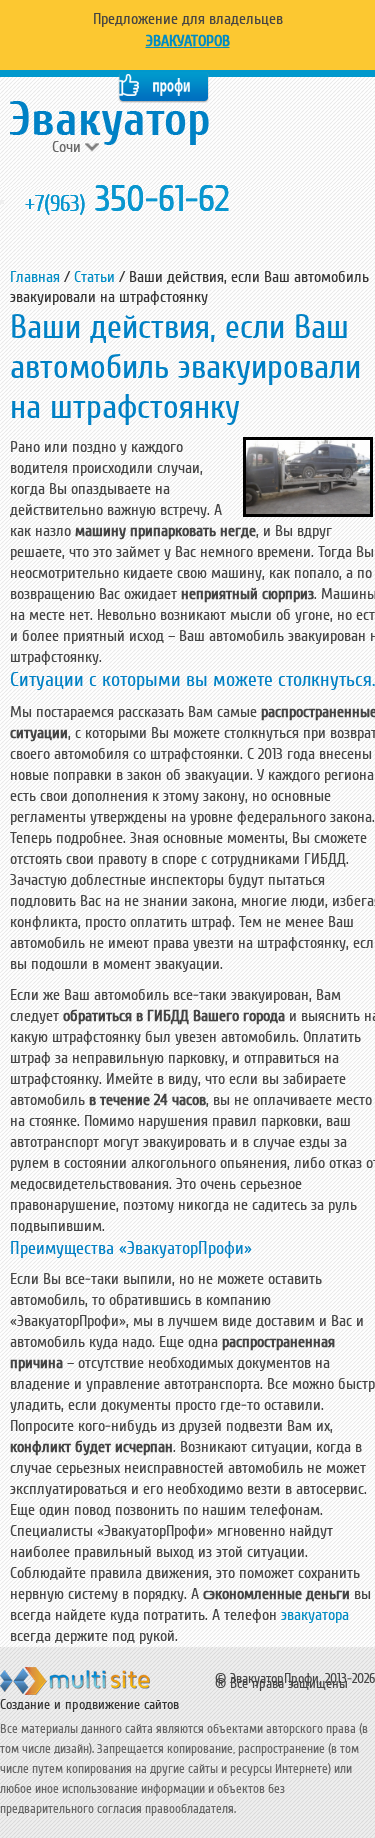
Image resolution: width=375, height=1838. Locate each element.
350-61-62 (127, 199)
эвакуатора (315, 1615)
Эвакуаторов (188, 41)
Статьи (94, 277)
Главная (35, 277)
